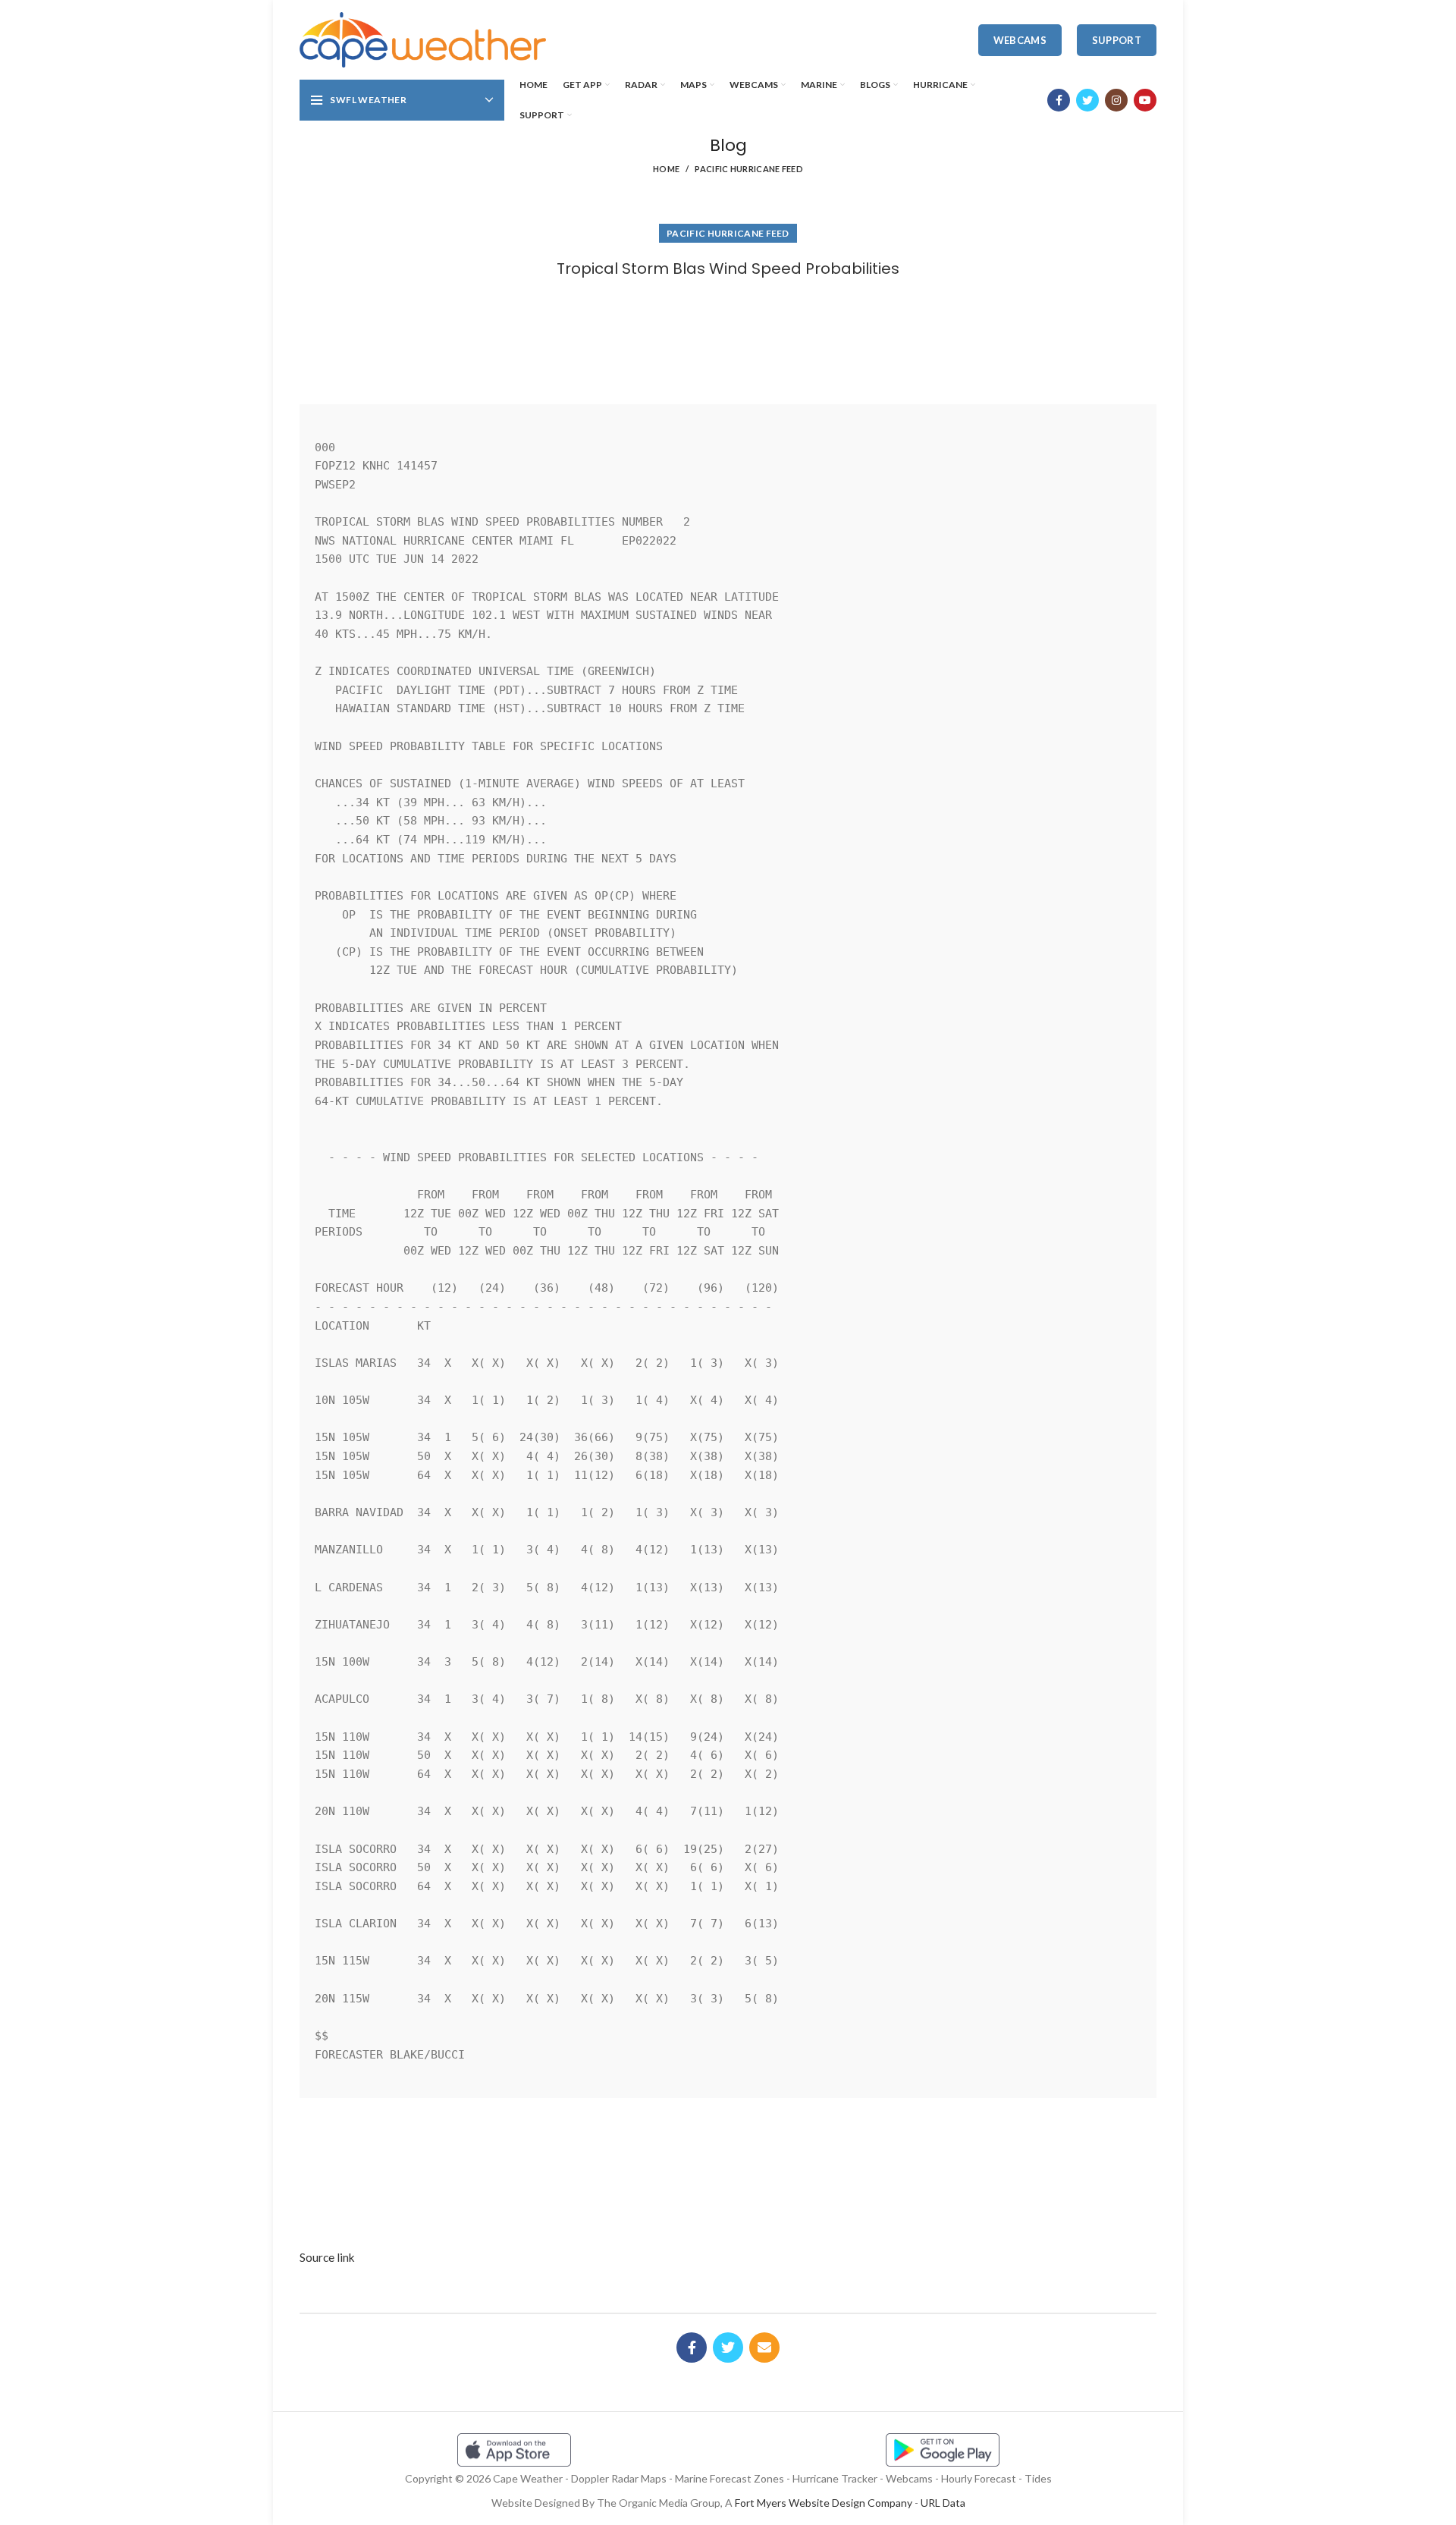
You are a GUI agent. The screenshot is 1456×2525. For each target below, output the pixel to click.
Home (666, 169)
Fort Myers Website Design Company (824, 2503)
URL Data (943, 2503)
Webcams (1020, 40)
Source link (327, 2257)
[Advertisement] (728, 336)
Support (1117, 40)
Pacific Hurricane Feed (749, 169)
